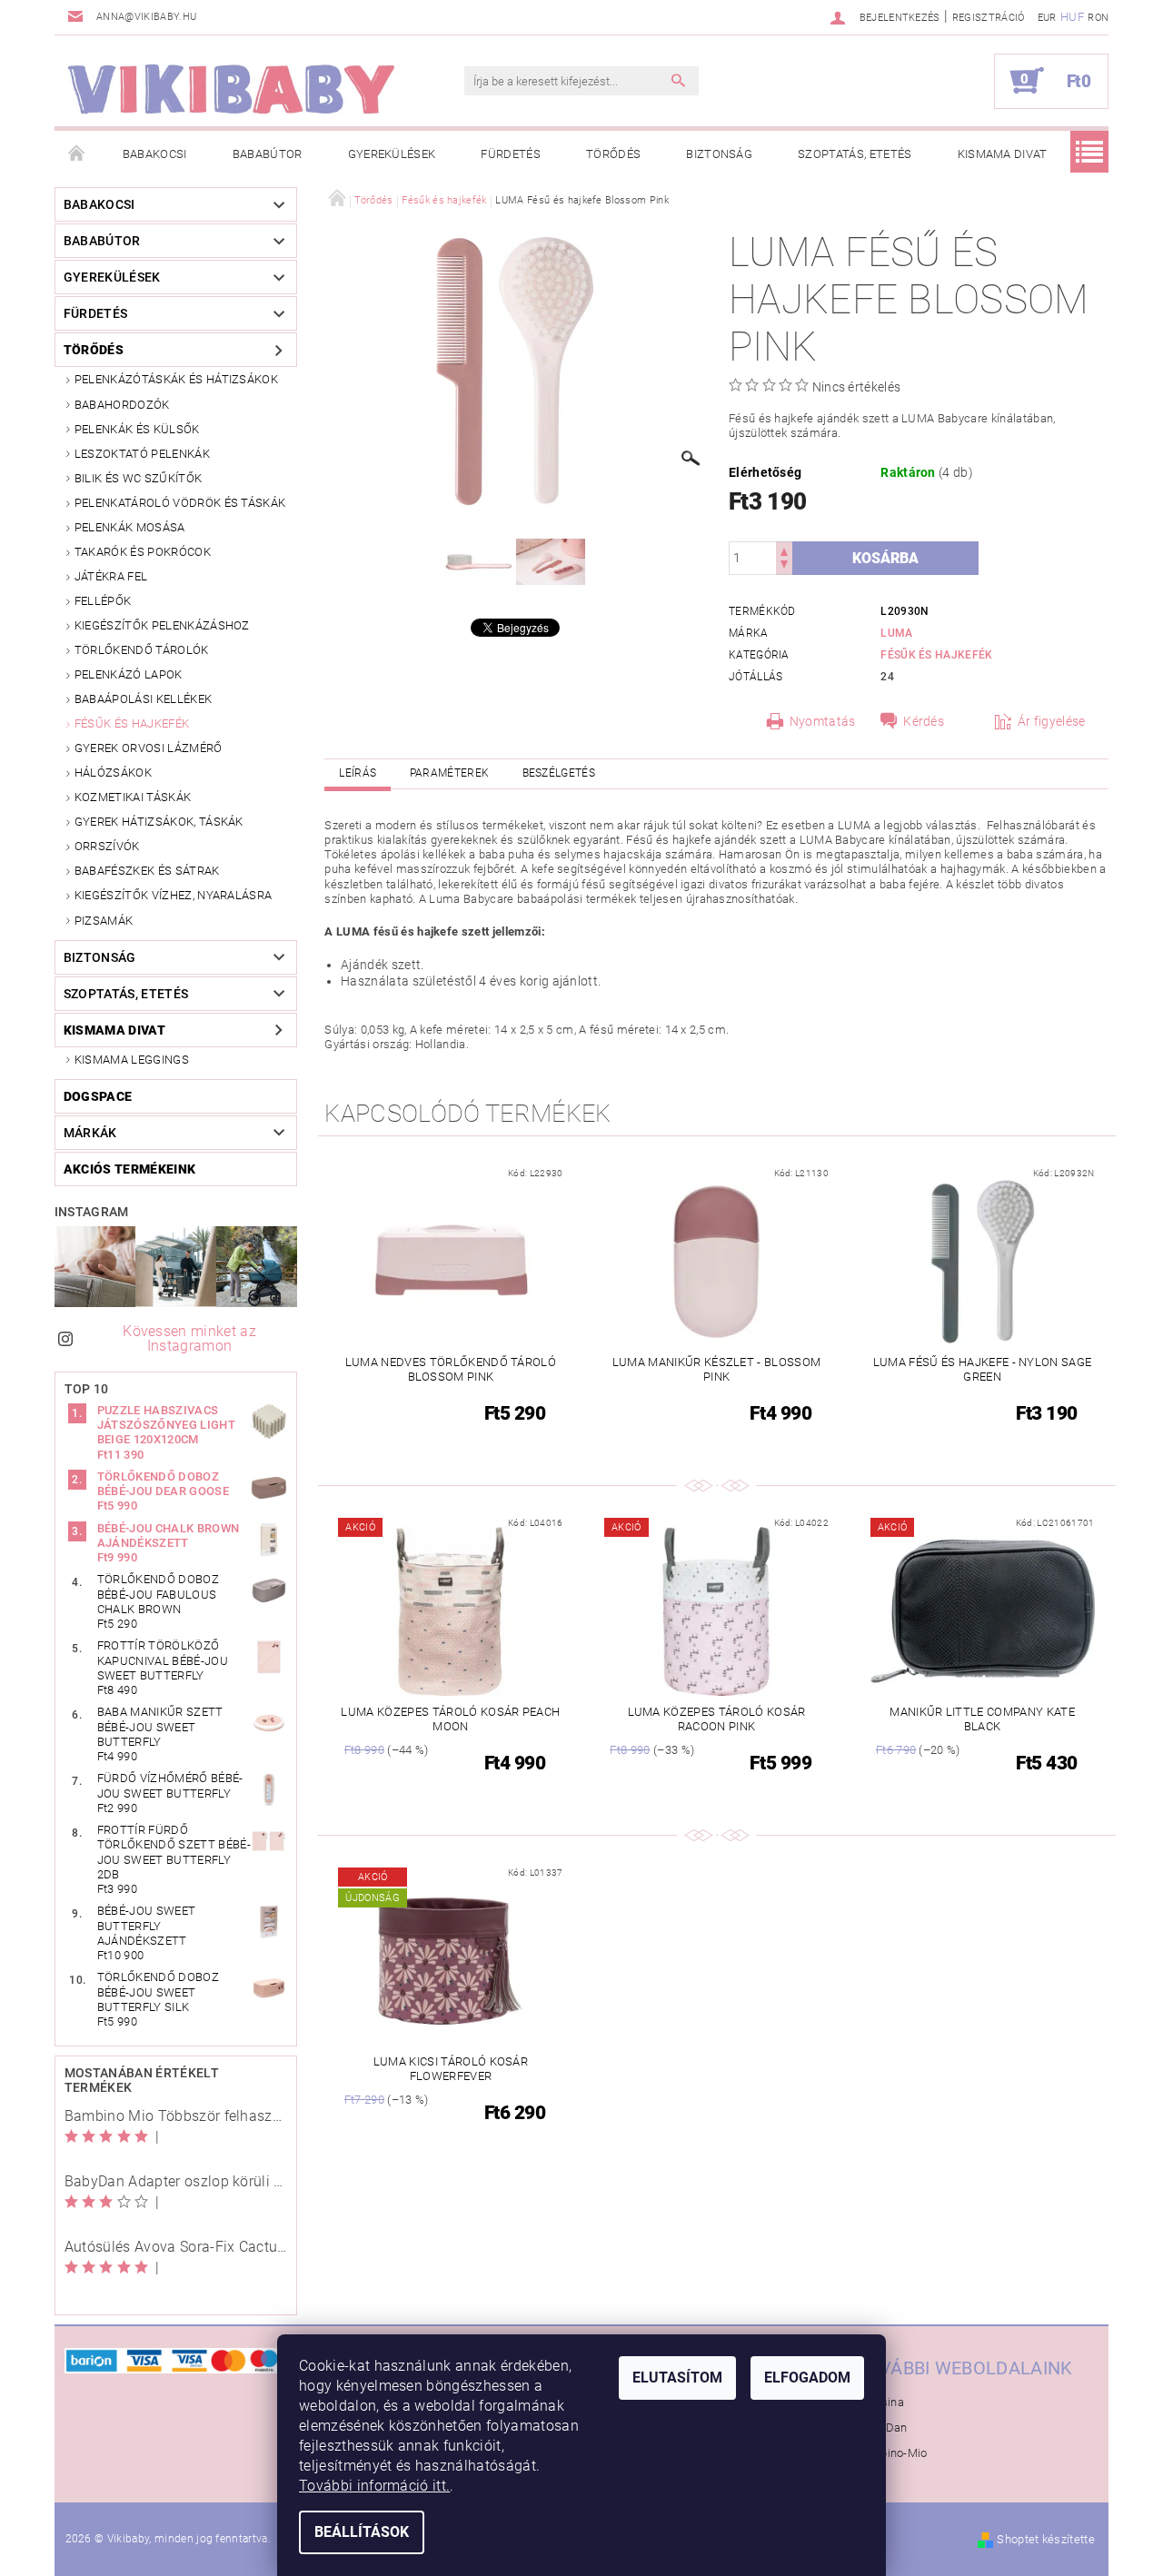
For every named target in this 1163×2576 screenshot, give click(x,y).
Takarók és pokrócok (143, 552)
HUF (1072, 17)
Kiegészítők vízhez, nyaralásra (174, 895)
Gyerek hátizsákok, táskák (159, 822)
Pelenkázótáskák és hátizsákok (176, 379)
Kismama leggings (132, 1060)
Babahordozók (122, 405)
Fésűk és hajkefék (132, 723)
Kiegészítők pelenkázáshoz (162, 625)
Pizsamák (104, 921)
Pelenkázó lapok (129, 674)
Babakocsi (155, 154)
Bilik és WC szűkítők (138, 478)
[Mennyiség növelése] (784, 550)
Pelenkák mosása (130, 527)
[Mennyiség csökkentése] (784, 566)
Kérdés (924, 721)
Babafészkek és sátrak (147, 871)
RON (1098, 18)
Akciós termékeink (129, 1169)
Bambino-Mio (891, 2453)
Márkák (90, 1133)
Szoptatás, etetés (855, 154)
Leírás (358, 773)
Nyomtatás (823, 721)
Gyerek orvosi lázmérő (149, 748)
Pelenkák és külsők (137, 429)
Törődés (613, 154)
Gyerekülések (392, 154)
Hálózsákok (113, 773)
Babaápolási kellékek (143, 699)
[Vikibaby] (232, 90)
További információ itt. (374, 2486)
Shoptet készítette (1046, 2539)
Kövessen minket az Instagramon (189, 1338)
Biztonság (719, 154)
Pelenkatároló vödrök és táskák (180, 503)
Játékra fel (111, 576)
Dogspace (98, 1096)
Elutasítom (677, 2378)
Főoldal (77, 154)
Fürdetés (511, 154)
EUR (1047, 18)
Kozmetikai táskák (133, 797)
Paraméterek (450, 773)
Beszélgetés (559, 773)
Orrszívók (107, 846)
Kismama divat (1003, 154)
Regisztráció (989, 18)
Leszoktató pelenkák (142, 454)
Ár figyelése (1052, 721)
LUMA (896, 633)
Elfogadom (807, 2378)
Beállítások (362, 2532)
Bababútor (268, 154)
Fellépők (103, 601)
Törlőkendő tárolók (142, 650)
